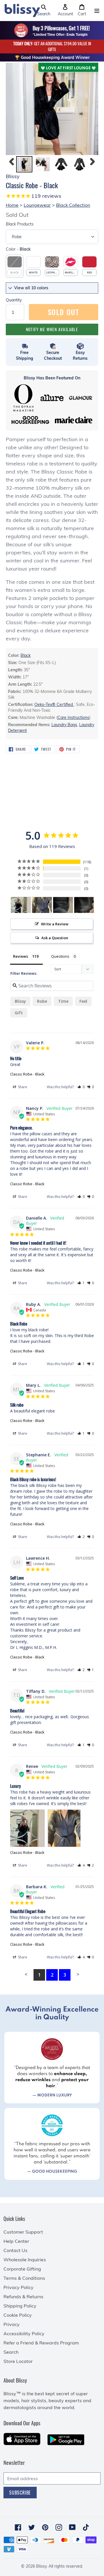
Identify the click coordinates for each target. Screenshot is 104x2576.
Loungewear (37, 205)
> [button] (78, 1974)
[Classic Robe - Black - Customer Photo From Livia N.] (63, 905)
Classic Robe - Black (27, 1074)
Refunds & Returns (23, 2297)
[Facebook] (18, 2527)
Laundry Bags (64, 725)
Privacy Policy (18, 2287)
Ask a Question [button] (55, 938)
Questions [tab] (60, 956)
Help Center (16, 2241)
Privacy (12, 2324)
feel (83, 1001)
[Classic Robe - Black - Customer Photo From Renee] (21, 905)
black (26, 655)
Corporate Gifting (22, 2269)
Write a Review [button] (55, 924)
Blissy (20, 1001)
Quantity (14, 300)
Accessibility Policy (24, 2333)
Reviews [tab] (21, 956)
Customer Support (23, 2232)
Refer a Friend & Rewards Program (41, 2343)
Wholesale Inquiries (25, 2260)
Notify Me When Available (52, 329)
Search (11, 2352)
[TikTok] (86, 2527)
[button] (44, 10)
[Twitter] (32, 2527)
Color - (18, 249)
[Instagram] (59, 2527)
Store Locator (18, 2361)
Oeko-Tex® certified (54, 704)
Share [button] (22, 1087)
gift (19, 1013)
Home (12, 205)
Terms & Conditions (24, 2278)
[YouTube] (72, 2527)
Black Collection (73, 205)
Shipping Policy (20, 2306)
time (63, 1001)
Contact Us (15, 2250)
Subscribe (20, 2493)
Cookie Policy (18, 2315)
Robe (42, 1001)
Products (20, 224)
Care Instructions (73, 717)
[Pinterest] (45, 2527)
